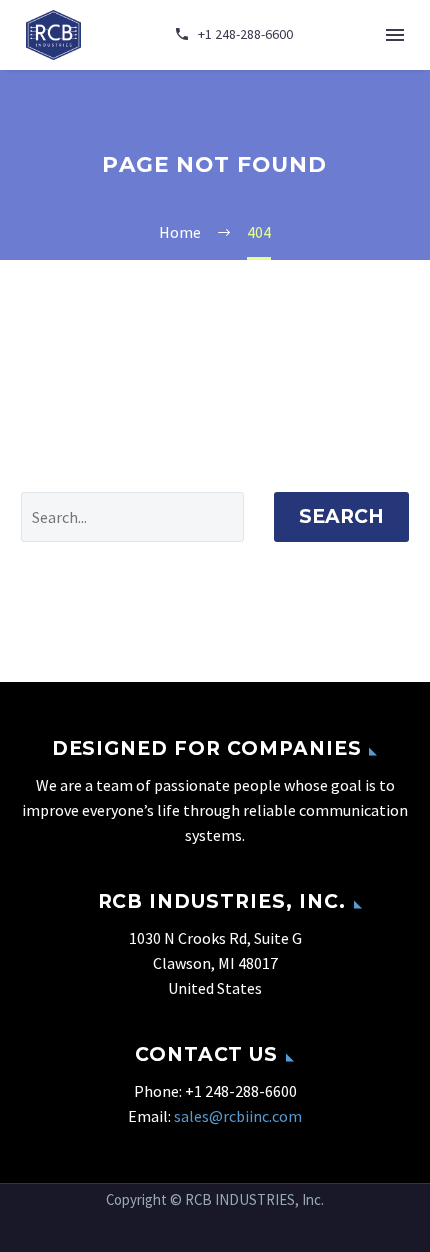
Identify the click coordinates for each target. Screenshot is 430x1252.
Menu (395, 35)
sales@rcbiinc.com (238, 1116)
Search (341, 516)
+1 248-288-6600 (241, 1091)
